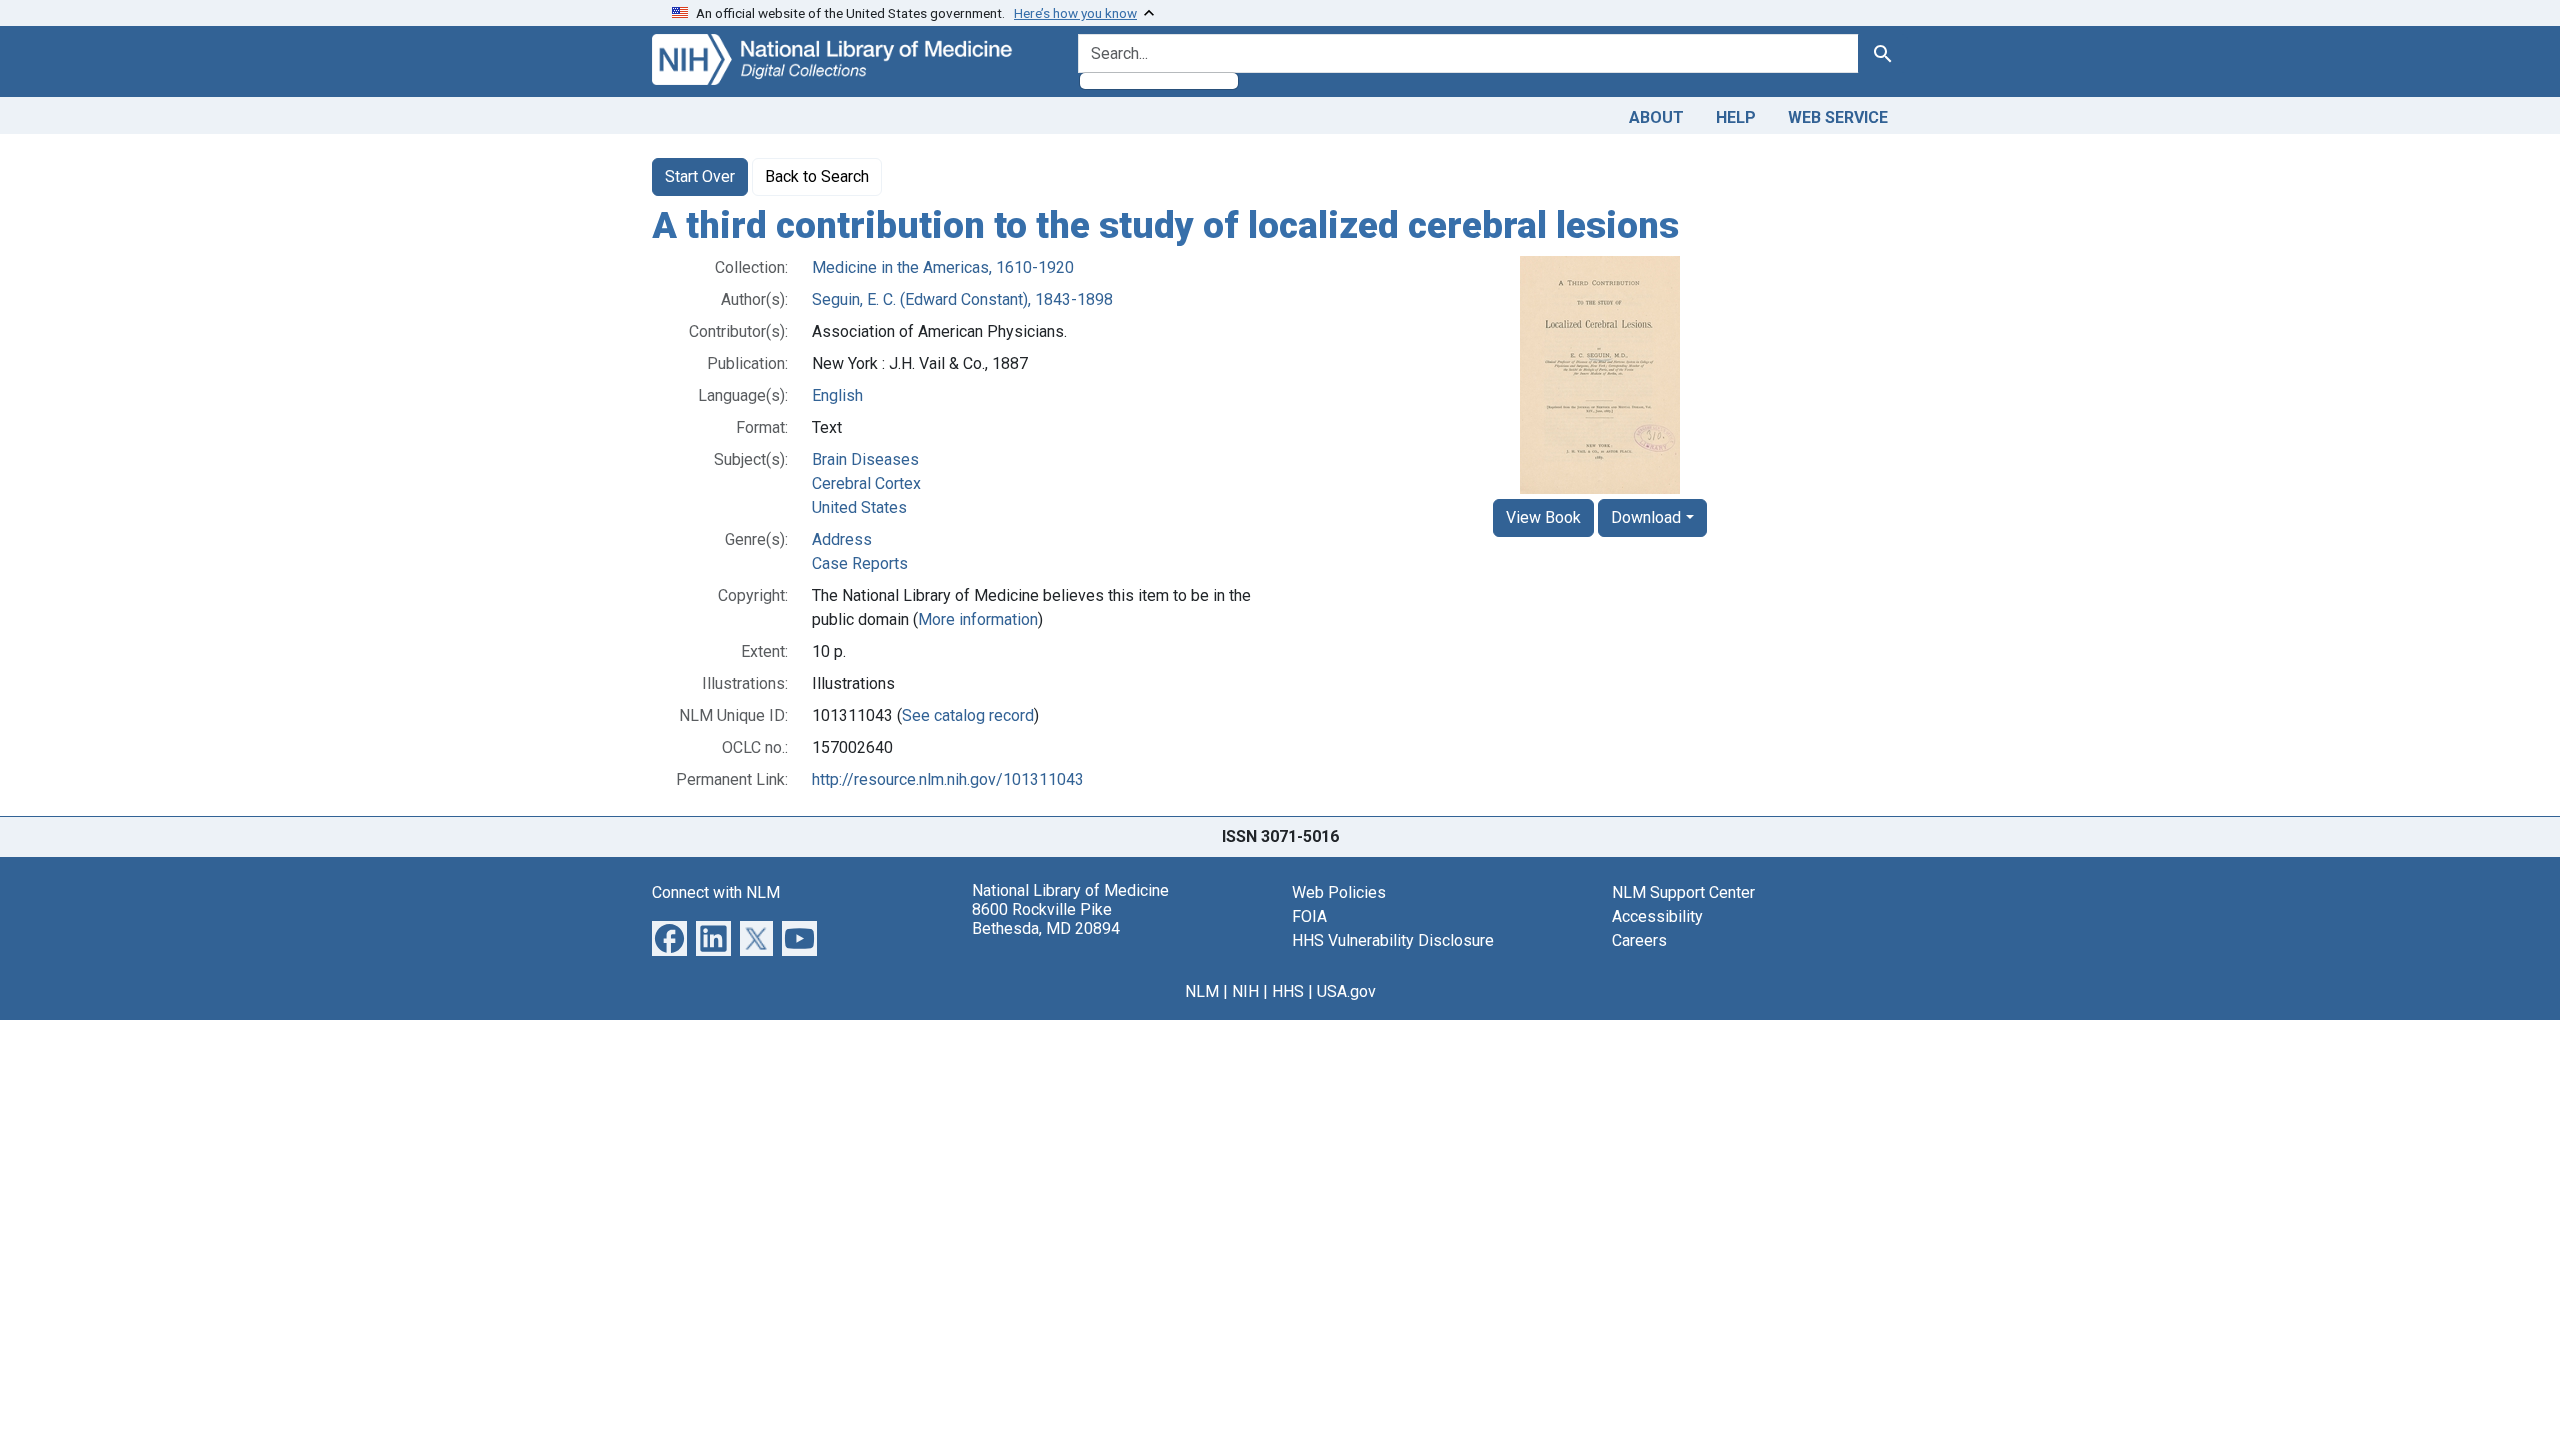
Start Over (700, 176)
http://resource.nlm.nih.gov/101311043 (948, 779)
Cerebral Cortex (866, 483)
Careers (1639, 940)
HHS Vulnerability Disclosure (1393, 940)
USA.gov (1346, 991)
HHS (1288, 991)
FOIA (1309, 916)
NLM (1202, 991)
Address (842, 539)
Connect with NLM (716, 892)
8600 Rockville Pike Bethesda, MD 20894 (1046, 919)
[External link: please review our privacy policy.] (669, 936)
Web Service (1838, 117)
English (837, 395)
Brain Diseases (865, 459)
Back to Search (817, 176)
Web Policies (1339, 892)
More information (978, 619)
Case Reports (860, 563)
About (1656, 117)
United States (859, 507)
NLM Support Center (1683, 892)
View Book (1543, 517)
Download (1646, 517)
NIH (1245, 991)
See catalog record (968, 715)
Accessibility (1657, 916)
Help (1736, 117)
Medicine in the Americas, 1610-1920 (943, 267)
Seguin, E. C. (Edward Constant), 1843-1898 (962, 299)
